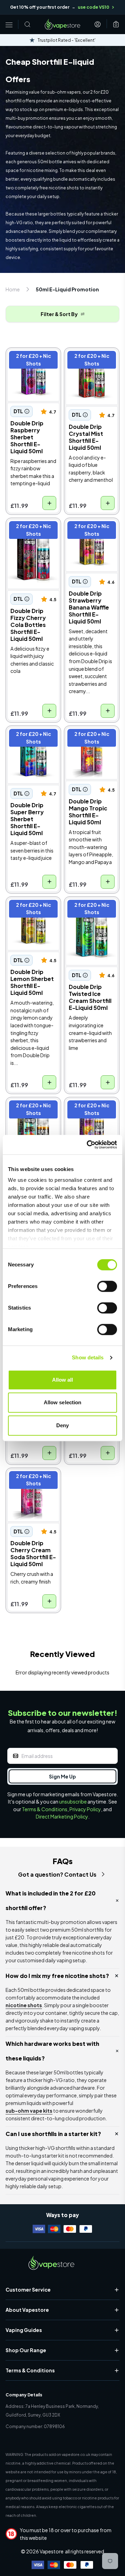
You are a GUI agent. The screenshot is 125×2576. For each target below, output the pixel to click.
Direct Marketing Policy (62, 1816)
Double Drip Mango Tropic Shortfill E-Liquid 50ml (90, 741)
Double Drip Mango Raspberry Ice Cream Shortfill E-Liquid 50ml (32, 1116)
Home (13, 289)
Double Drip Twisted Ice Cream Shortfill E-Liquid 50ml (90, 916)
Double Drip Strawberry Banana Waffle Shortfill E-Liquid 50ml (91, 537)
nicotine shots (24, 2005)
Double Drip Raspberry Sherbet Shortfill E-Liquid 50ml (32, 367)
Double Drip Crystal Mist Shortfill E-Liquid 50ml (91, 363)
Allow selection (63, 1402)
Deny (62, 1425)
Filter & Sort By (59, 314)
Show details (88, 1357)
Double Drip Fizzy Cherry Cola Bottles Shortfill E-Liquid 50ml (33, 537)
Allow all (63, 1380)
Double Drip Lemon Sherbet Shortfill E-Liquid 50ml (32, 912)
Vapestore (52, 2551)
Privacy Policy (85, 1809)
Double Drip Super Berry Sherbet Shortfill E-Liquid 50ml (31, 745)
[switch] (107, 1286)
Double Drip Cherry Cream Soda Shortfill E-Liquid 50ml (32, 1487)
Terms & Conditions (45, 1809)
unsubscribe (73, 1801)
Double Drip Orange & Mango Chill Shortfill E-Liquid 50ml (91, 1116)
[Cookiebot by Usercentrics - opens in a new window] (88, 1145)
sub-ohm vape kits (29, 2111)
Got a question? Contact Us (57, 1874)
